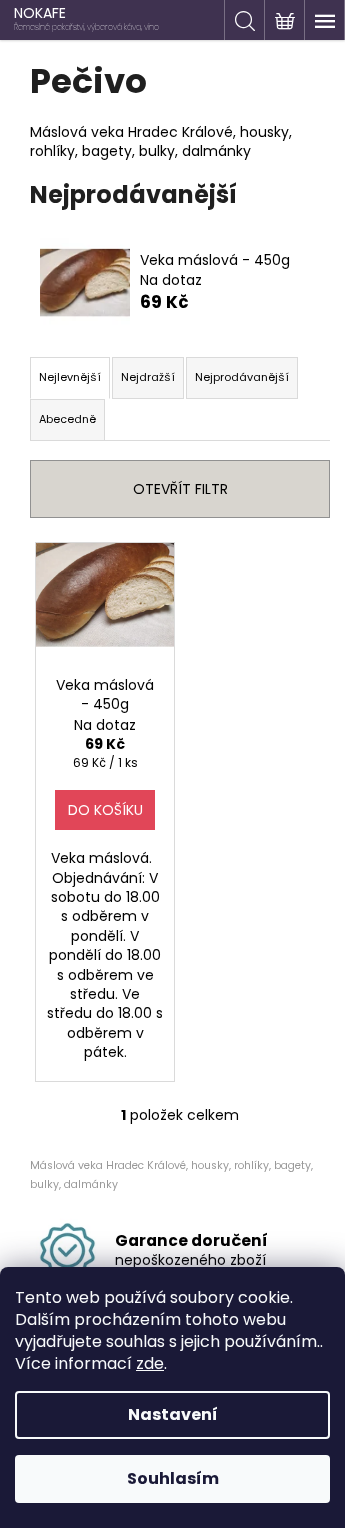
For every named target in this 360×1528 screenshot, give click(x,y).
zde (150, 1363)
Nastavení (173, 1414)
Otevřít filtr (180, 489)
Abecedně (67, 419)
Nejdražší (148, 377)
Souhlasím (173, 1478)
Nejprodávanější (242, 377)
